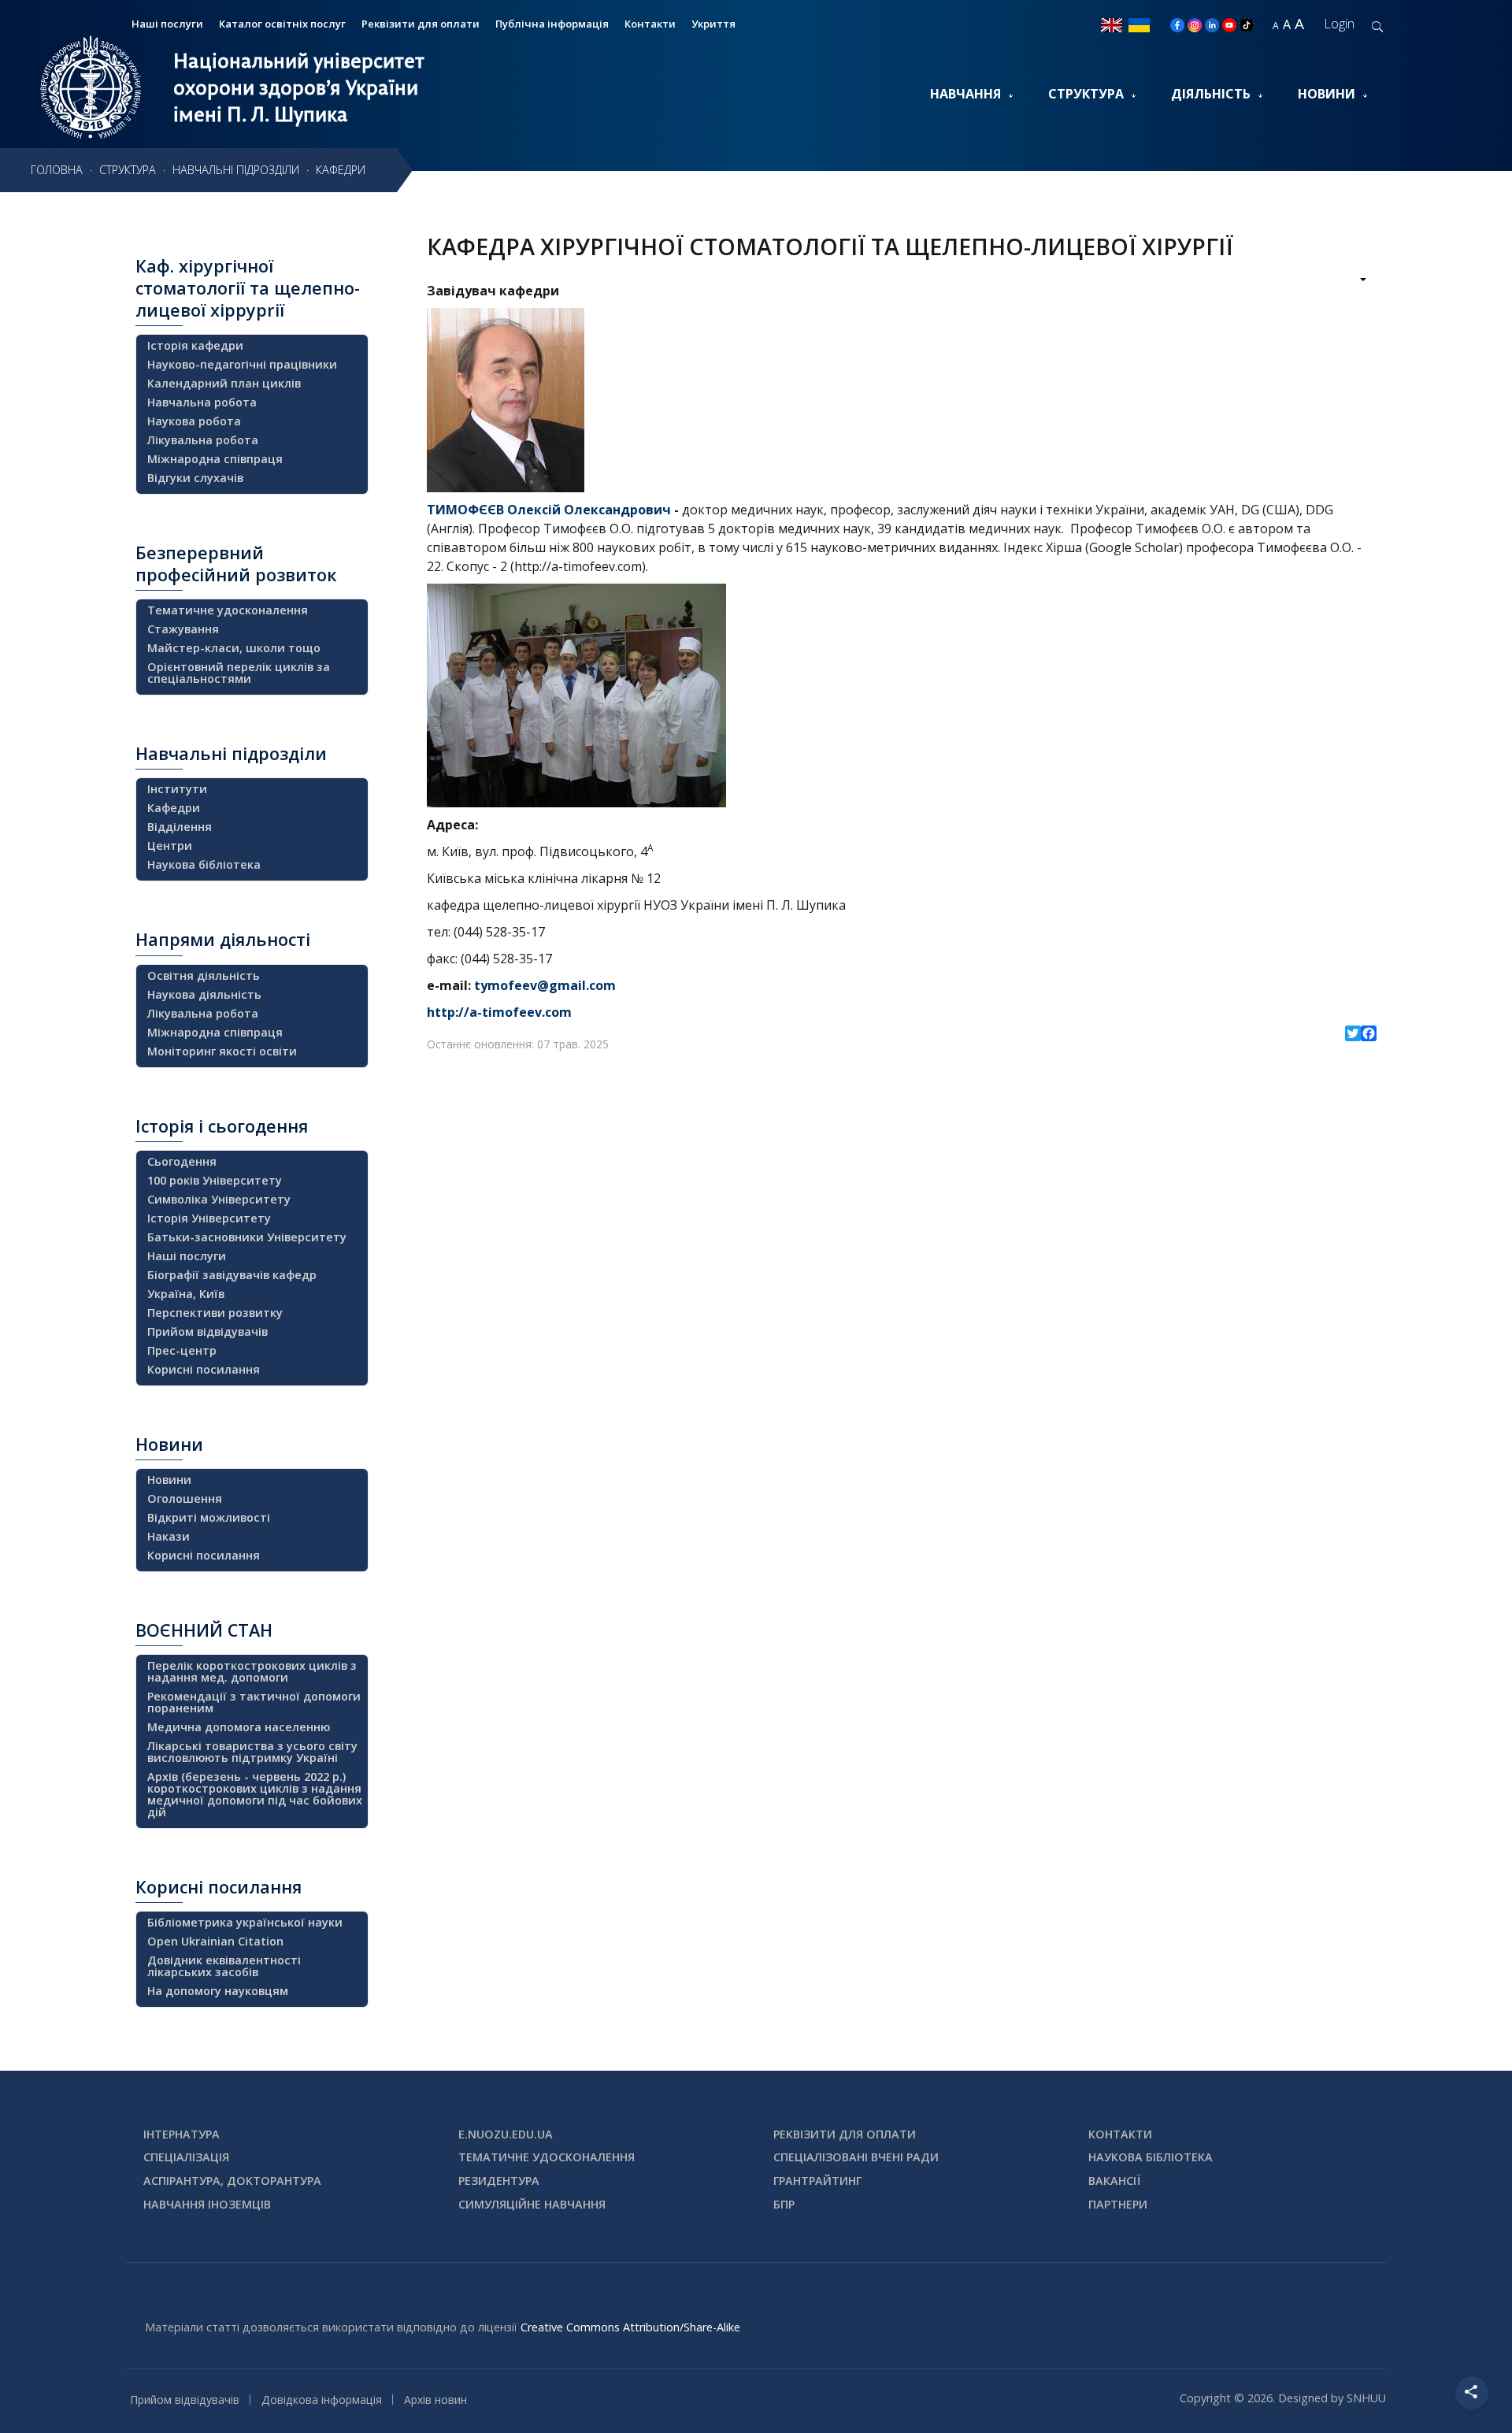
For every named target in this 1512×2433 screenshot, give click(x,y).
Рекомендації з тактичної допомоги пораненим (254, 1702)
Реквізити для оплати (421, 24)
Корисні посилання (204, 1369)
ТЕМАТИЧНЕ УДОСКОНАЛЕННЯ (547, 2157)
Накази (169, 1536)
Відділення (180, 827)
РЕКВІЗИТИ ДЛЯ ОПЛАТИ (845, 2134)
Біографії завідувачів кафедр (232, 1275)
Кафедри (174, 808)
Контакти (650, 24)
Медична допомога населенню (239, 1727)
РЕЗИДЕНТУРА (499, 2181)
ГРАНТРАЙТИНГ (817, 2181)
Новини (1327, 94)
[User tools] (1353, 281)
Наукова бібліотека (204, 864)
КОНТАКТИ (1120, 2134)
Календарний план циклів (224, 383)
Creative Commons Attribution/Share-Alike (630, 2327)
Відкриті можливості (209, 1517)
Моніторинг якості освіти (222, 1051)
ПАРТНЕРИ (1118, 2204)
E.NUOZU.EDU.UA (506, 2134)
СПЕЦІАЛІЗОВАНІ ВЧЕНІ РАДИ (856, 2157)
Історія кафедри (195, 345)
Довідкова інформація (322, 2400)
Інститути (177, 789)
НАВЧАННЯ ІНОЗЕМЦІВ (207, 2204)
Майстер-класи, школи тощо (234, 648)
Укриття (713, 24)
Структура (1086, 94)
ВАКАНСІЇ (1115, 2181)
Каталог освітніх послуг (282, 24)
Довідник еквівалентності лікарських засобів (224, 1966)
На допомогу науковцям (218, 1991)
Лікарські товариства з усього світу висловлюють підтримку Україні (252, 1752)
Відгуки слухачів (195, 478)
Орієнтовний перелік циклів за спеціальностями (239, 673)
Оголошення (185, 1498)
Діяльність (1211, 94)
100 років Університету (215, 1180)
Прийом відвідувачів (208, 1331)
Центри (170, 846)
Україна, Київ (186, 1294)
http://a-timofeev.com (499, 1012)
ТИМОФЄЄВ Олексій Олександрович (549, 510)
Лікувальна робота (203, 440)
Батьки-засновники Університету (247, 1237)
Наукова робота (194, 421)
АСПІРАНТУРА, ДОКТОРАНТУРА (232, 2181)
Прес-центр (182, 1350)
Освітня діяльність (204, 975)
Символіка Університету (219, 1199)
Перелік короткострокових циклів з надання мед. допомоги (252, 1671)
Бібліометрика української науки (245, 1922)
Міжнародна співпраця (215, 459)
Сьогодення (182, 1161)
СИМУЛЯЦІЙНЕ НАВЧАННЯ (532, 2204)
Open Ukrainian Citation (215, 1941)
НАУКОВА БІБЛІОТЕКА (1151, 2157)
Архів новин (435, 2400)
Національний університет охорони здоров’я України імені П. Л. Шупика (299, 87)
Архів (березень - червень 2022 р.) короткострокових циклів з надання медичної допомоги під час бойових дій (255, 1794)
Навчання (965, 94)
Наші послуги (167, 24)
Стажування (183, 629)
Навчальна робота (202, 402)
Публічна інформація (552, 24)
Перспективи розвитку (215, 1313)
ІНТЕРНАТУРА (182, 2134)
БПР (784, 2204)
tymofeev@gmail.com (545, 985)
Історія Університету (209, 1218)
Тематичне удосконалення (228, 610)
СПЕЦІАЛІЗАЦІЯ (186, 2157)
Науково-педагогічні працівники (242, 364)
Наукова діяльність (204, 994)
